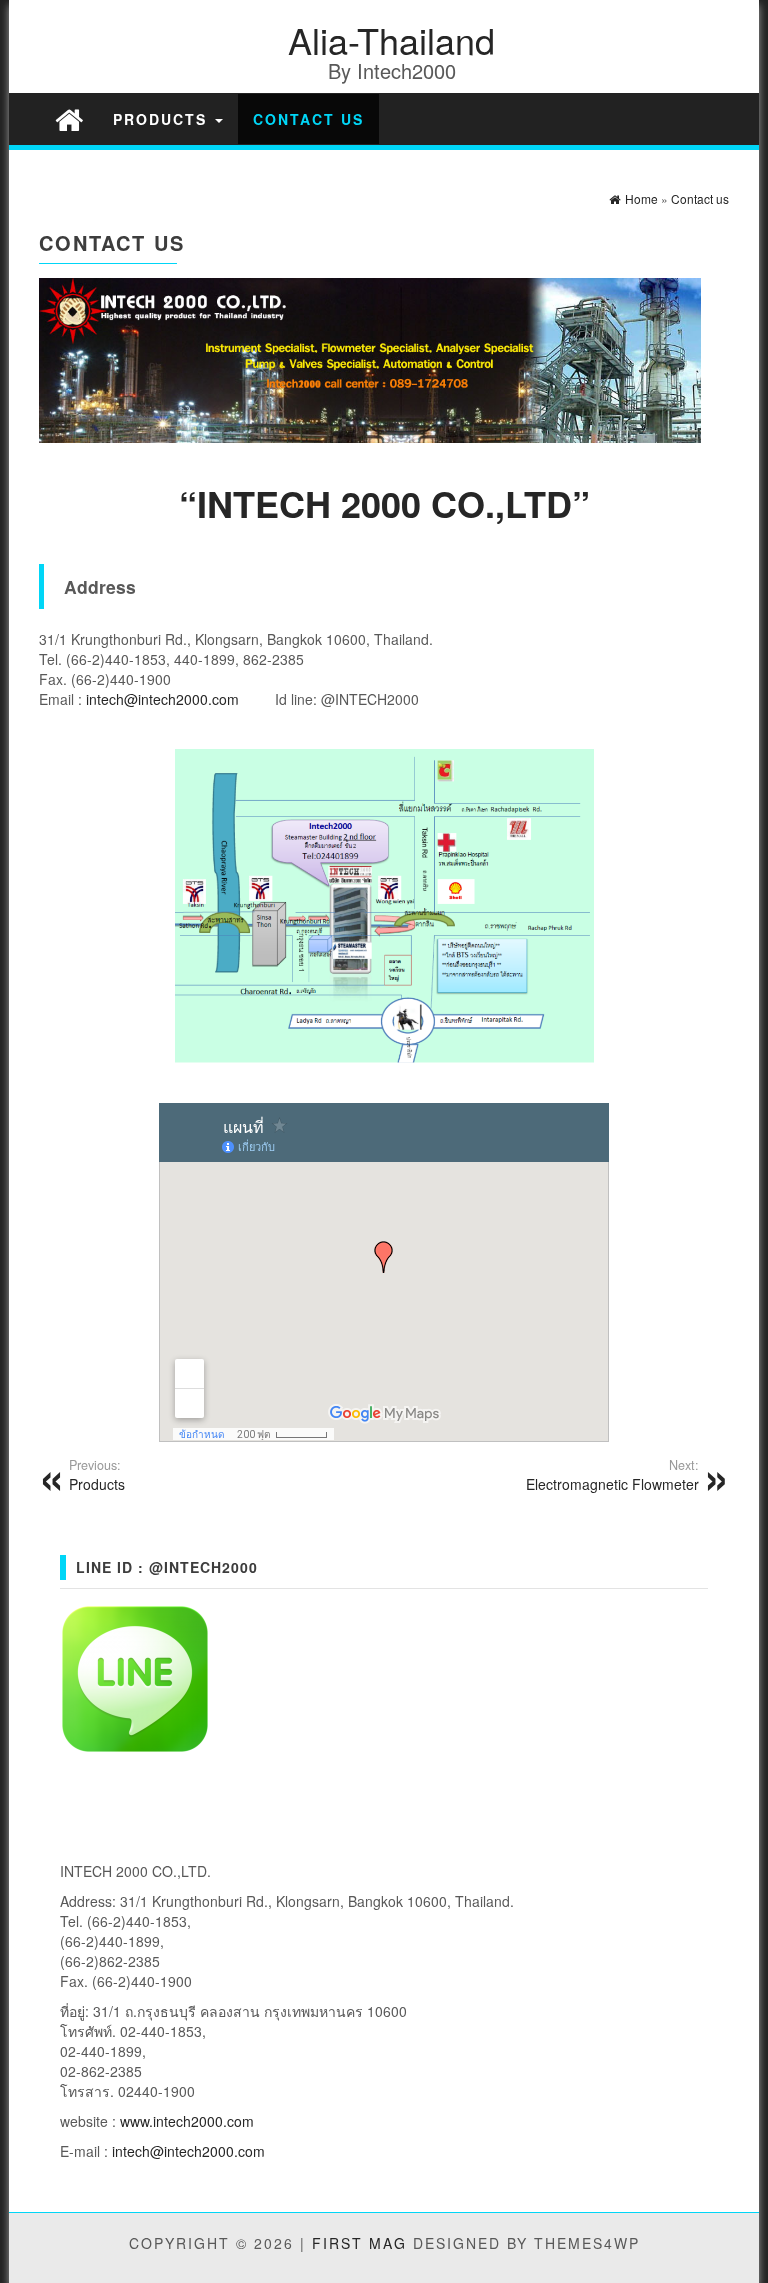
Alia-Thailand (391, 39)
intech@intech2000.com (162, 699)
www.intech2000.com (187, 2121)
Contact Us (308, 119)
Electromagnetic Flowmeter (612, 1475)
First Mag (359, 2243)
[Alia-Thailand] (69, 118)
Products (163, 119)
